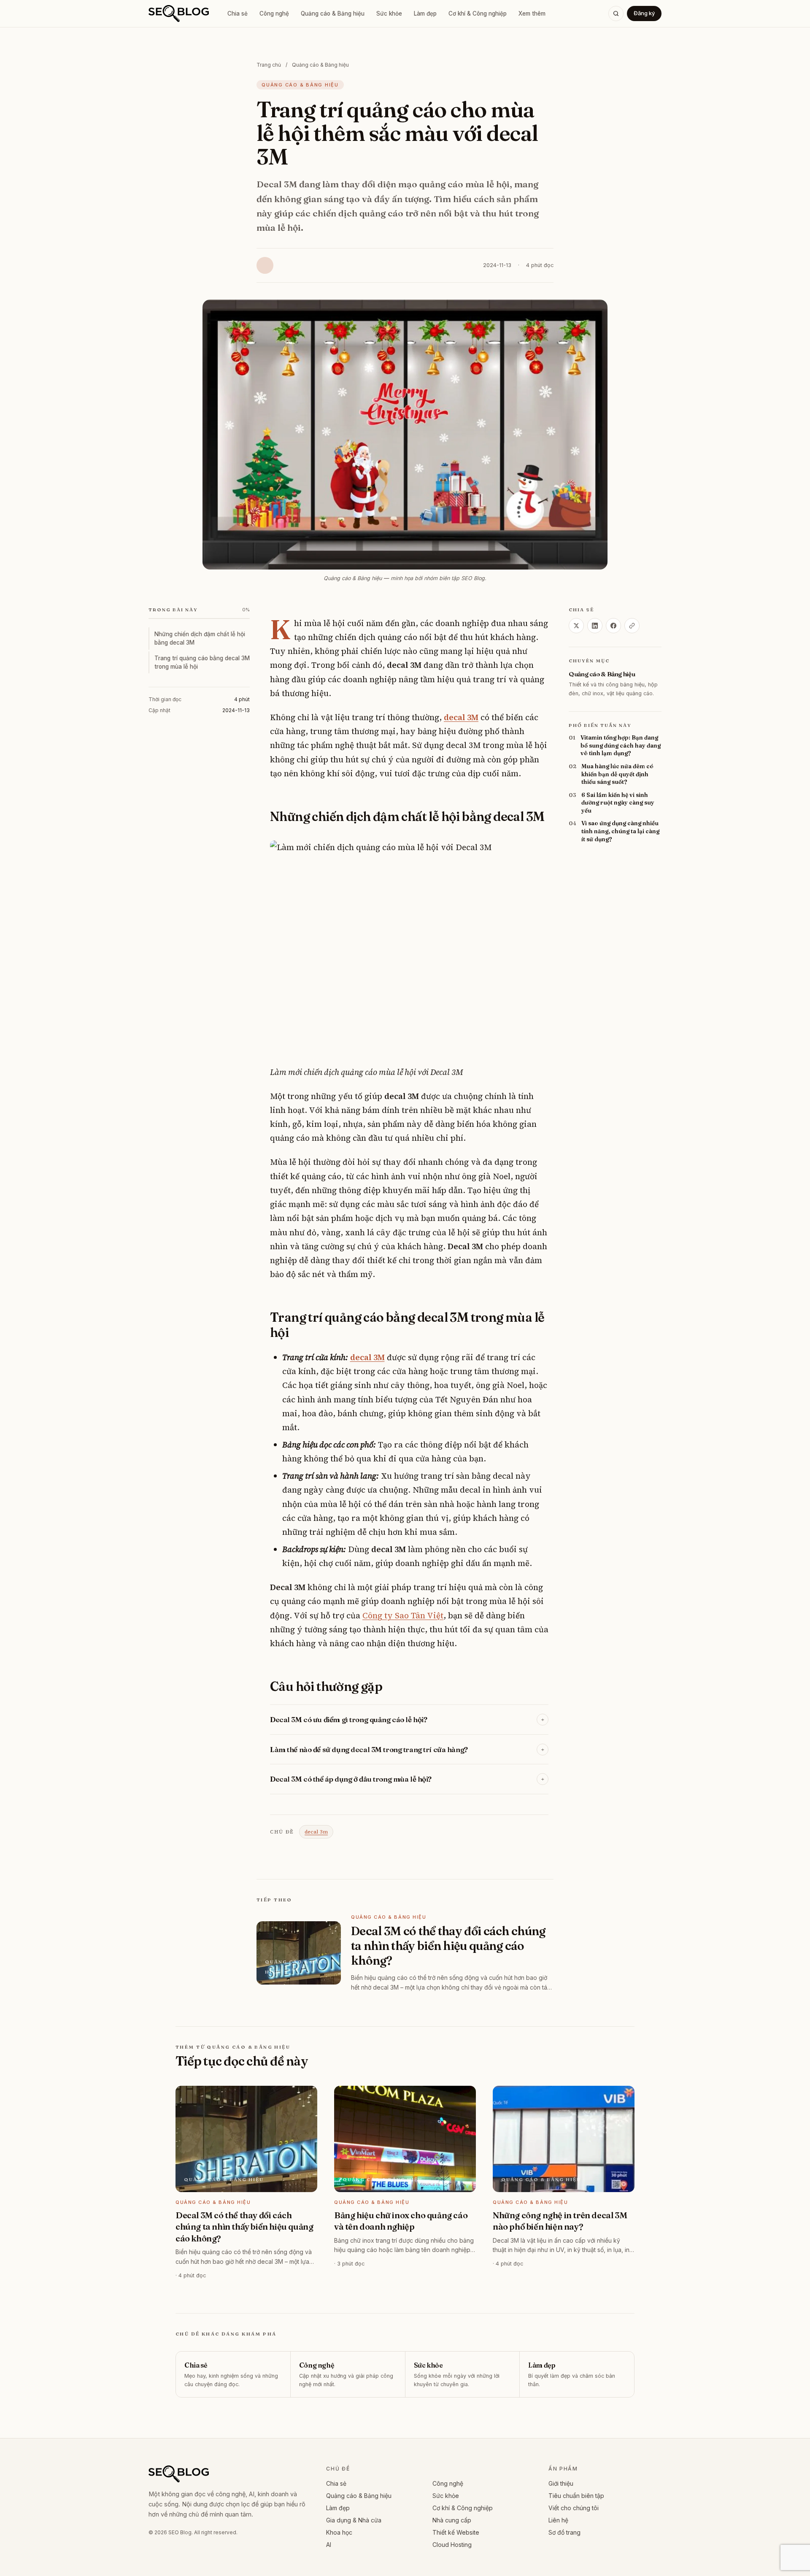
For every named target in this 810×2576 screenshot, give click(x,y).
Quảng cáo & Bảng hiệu (333, 14)
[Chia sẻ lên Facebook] (613, 626)
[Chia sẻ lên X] (576, 626)
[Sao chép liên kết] (632, 626)
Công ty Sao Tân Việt (403, 1615)
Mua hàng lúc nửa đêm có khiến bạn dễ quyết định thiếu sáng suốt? (617, 774)
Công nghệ (274, 14)
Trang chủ (269, 65)
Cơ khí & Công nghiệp (478, 14)
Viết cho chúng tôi (574, 2508)
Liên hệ (558, 2520)
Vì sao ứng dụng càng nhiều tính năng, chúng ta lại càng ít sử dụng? (620, 831)
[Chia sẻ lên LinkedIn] (595, 626)
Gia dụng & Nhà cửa (354, 2520)
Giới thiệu (561, 2483)
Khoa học (339, 2532)
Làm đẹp (425, 14)
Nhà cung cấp (452, 2520)
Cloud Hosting (452, 2545)
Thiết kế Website (456, 2532)
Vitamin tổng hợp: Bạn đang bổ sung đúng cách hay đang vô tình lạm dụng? (621, 746)
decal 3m (316, 1832)
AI (329, 2545)
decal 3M (461, 717)
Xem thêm (532, 14)
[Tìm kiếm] (616, 14)
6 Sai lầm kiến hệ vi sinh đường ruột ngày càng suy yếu (618, 803)
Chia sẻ (238, 14)
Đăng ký (644, 13)
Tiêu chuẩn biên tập (576, 2496)
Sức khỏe (389, 14)
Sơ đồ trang (564, 2532)
